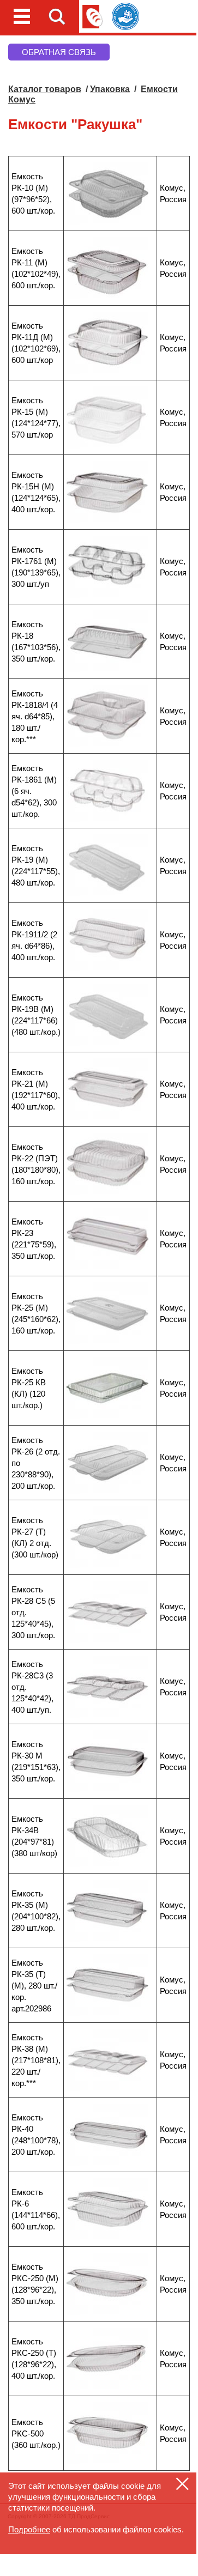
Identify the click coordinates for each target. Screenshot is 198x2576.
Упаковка (110, 89)
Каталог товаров (45, 89)
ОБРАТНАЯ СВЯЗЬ (59, 52)
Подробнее (29, 2529)
